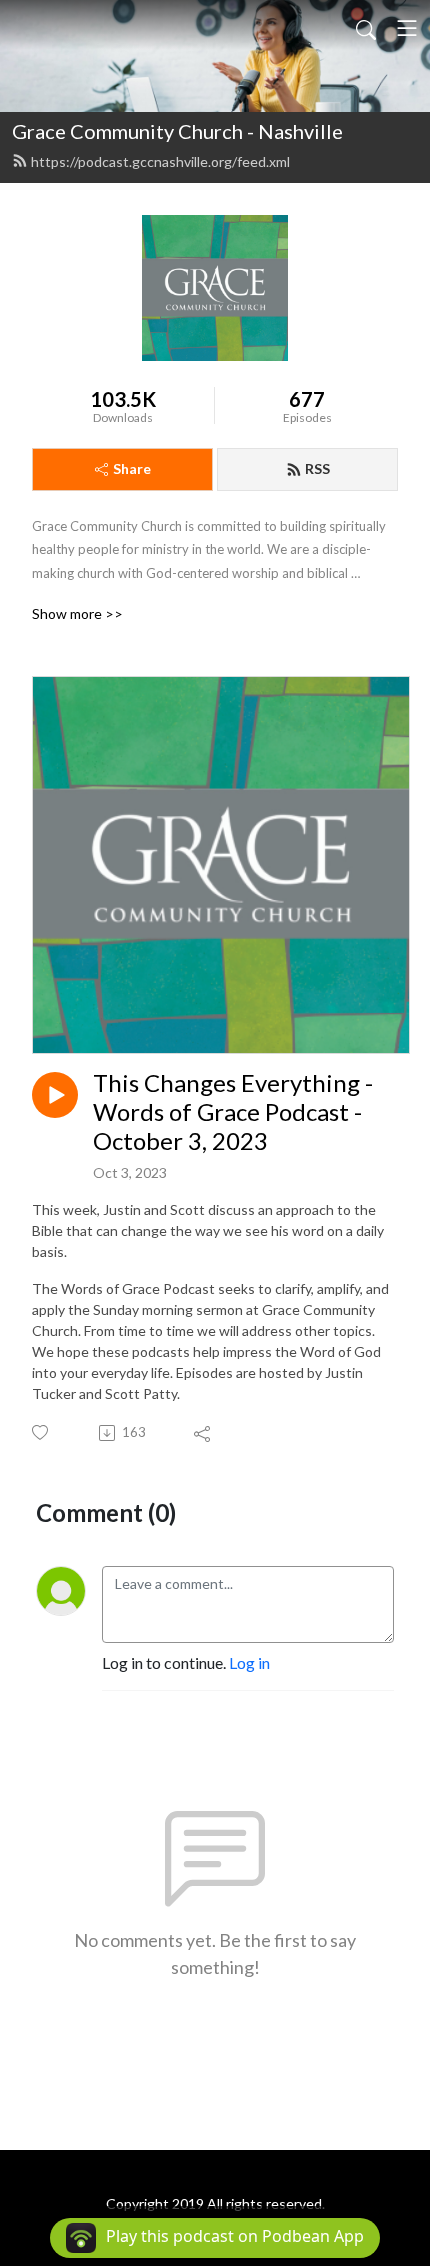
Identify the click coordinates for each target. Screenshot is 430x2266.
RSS (317, 468)
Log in (249, 1662)
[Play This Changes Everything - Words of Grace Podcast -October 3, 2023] (55, 1095)
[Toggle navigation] (407, 28)
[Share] (203, 1433)
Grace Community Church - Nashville (177, 131)
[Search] (366, 28)
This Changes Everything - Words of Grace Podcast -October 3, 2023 (233, 1112)
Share (132, 468)
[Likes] (41, 1432)
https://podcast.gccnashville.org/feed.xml (160, 161)
